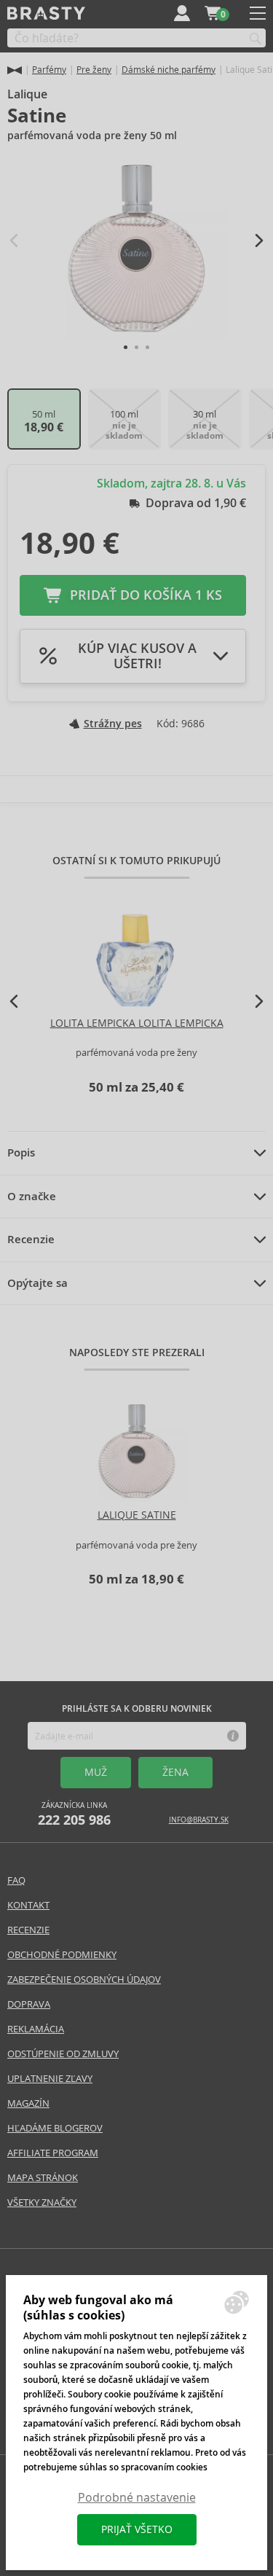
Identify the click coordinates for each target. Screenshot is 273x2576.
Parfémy (49, 70)
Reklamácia (36, 2029)
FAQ (16, 1880)
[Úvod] (15, 70)
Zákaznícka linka (74, 1814)
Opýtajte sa (37, 1283)
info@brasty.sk (199, 1820)
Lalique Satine (137, 1515)
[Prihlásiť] (182, 13)
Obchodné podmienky (62, 1955)
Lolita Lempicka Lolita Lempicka (137, 1023)
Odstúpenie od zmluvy (63, 2054)
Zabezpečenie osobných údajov (84, 1980)
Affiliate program (53, 2153)
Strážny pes (113, 724)
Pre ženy (94, 70)
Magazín (28, 2103)
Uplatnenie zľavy (50, 2079)
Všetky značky (42, 2203)
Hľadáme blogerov (55, 2128)
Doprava (29, 2004)
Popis (21, 1153)
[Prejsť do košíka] (213, 13)
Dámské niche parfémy (169, 70)
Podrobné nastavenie (137, 2498)
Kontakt (28, 1905)
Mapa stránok (43, 2178)
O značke (32, 1197)
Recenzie (31, 1240)
